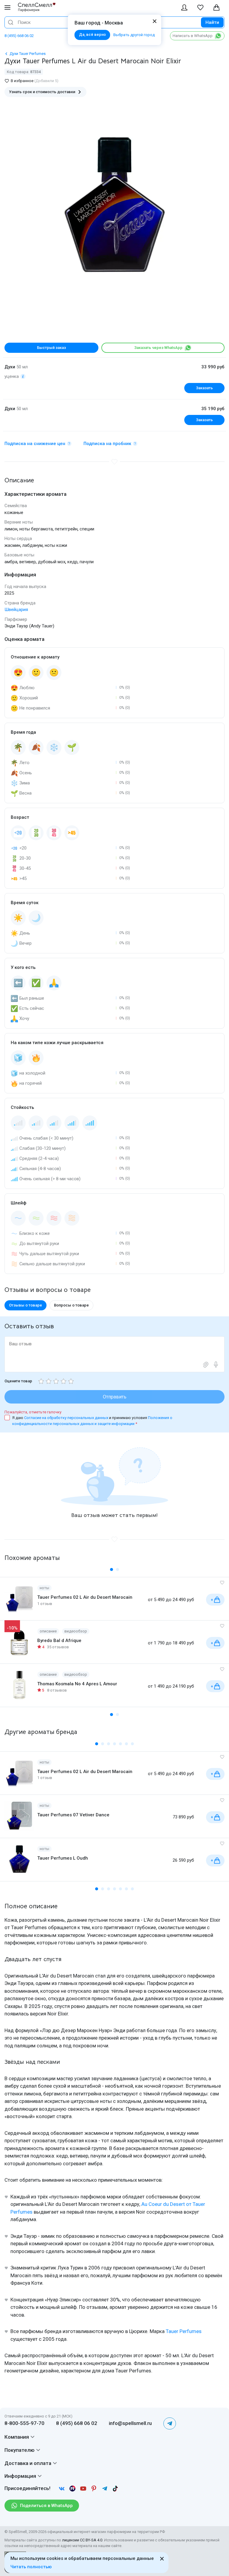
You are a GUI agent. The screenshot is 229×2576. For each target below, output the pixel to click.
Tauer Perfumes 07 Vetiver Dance (73, 1815)
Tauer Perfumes (184, 2331)
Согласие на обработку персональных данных (67, 1418)
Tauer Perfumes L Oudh (63, 1858)
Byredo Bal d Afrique (59, 1641)
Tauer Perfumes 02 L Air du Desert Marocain (85, 1597)
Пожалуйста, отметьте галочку (33, 1412)
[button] (112, 1569)
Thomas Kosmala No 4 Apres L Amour (77, 1684)
